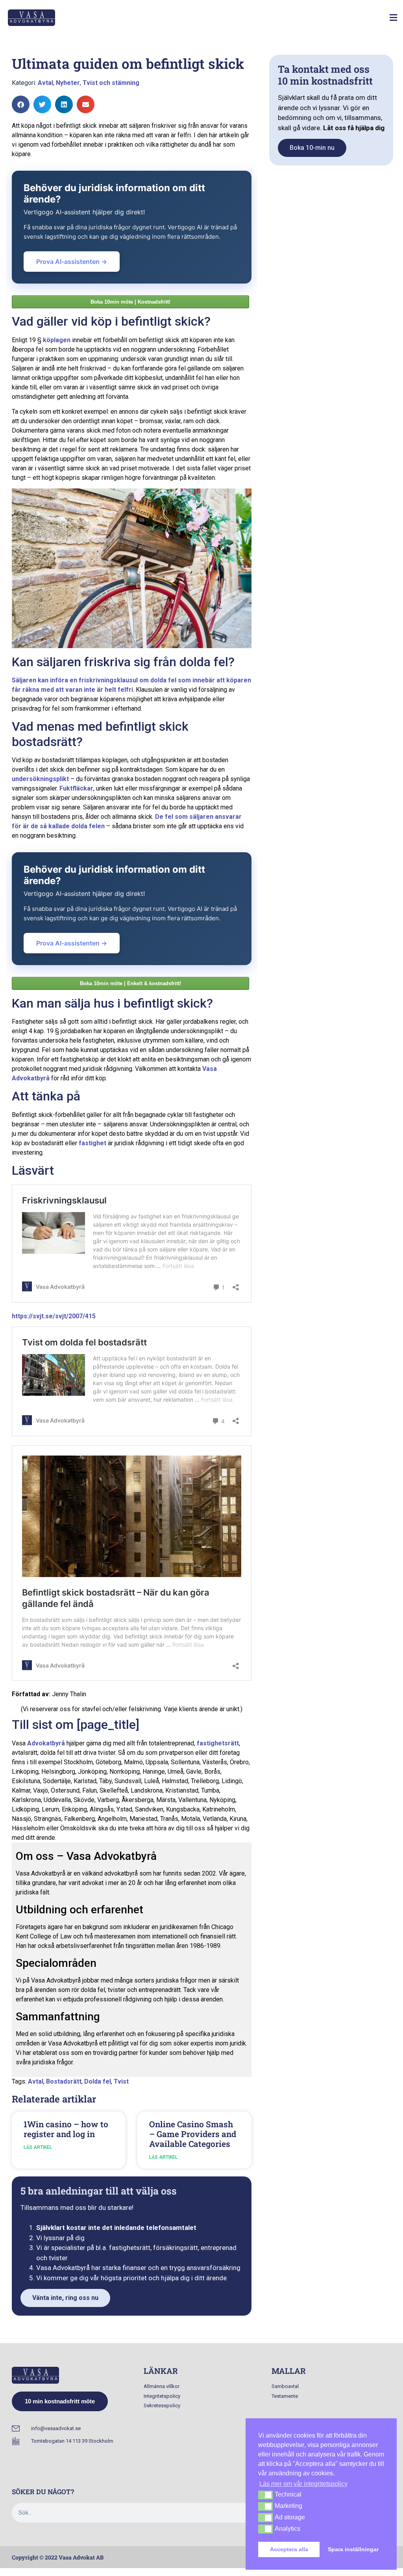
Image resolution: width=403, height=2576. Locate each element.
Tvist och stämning (111, 83)
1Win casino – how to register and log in (66, 2129)
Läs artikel (38, 2147)
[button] (393, 18)
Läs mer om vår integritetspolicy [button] (303, 2484)
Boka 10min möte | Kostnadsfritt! (130, 302)
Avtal (45, 83)
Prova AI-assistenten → (72, 262)
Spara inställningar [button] (353, 2549)
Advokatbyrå (46, 1743)
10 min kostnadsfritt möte (60, 2401)
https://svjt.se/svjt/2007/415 (54, 1316)
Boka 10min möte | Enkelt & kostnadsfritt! (130, 983)
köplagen (57, 340)
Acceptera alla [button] (289, 2549)
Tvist (121, 2081)
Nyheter (68, 83)
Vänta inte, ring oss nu (65, 2298)
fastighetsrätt (218, 1743)
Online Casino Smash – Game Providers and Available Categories (193, 2134)
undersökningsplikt (40, 779)
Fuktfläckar (76, 788)
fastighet (92, 1143)
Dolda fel (98, 2081)
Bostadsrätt (64, 2081)
